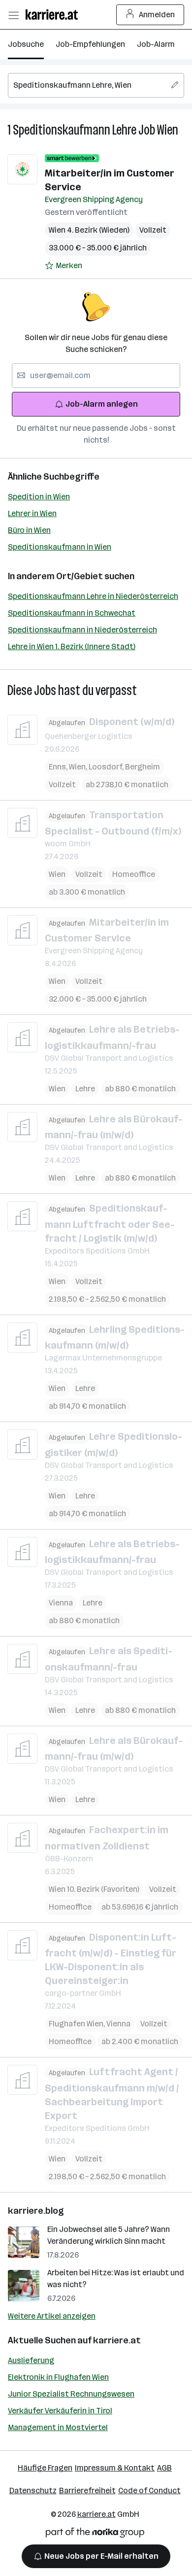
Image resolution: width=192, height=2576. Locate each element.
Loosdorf (107, 767)
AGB (164, 2468)
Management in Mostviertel (58, 2427)
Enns (59, 767)
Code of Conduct (149, 2490)
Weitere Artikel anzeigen (52, 2316)
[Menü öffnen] (13, 15)
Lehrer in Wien (32, 513)
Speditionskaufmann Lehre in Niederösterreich (93, 596)
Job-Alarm (156, 44)
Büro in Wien (29, 530)
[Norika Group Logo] (95, 2534)
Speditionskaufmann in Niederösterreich (82, 630)
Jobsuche (26, 44)
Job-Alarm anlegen (102, 404)
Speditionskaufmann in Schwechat (72, 613)
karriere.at (117, 2340)
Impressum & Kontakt (115, 2468)
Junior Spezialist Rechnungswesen (71, 2394)
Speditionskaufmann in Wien (60, 547)
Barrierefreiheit (87, 2490)
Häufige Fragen (45, 2468)
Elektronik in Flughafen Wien (58, 2377)
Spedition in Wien (39, 497)
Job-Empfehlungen (90, 44)
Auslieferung (31, 2360)
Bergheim (143, 767)
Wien (168, 130)
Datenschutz (33, 2490)
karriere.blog (36, 2211)
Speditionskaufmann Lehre (75, 130)
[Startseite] (54, 15)
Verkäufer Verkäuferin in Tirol (60, 2411)
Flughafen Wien (78, 2024)
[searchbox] (96, 85)
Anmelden (157, 15)
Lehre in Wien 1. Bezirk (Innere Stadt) (72, 646)
